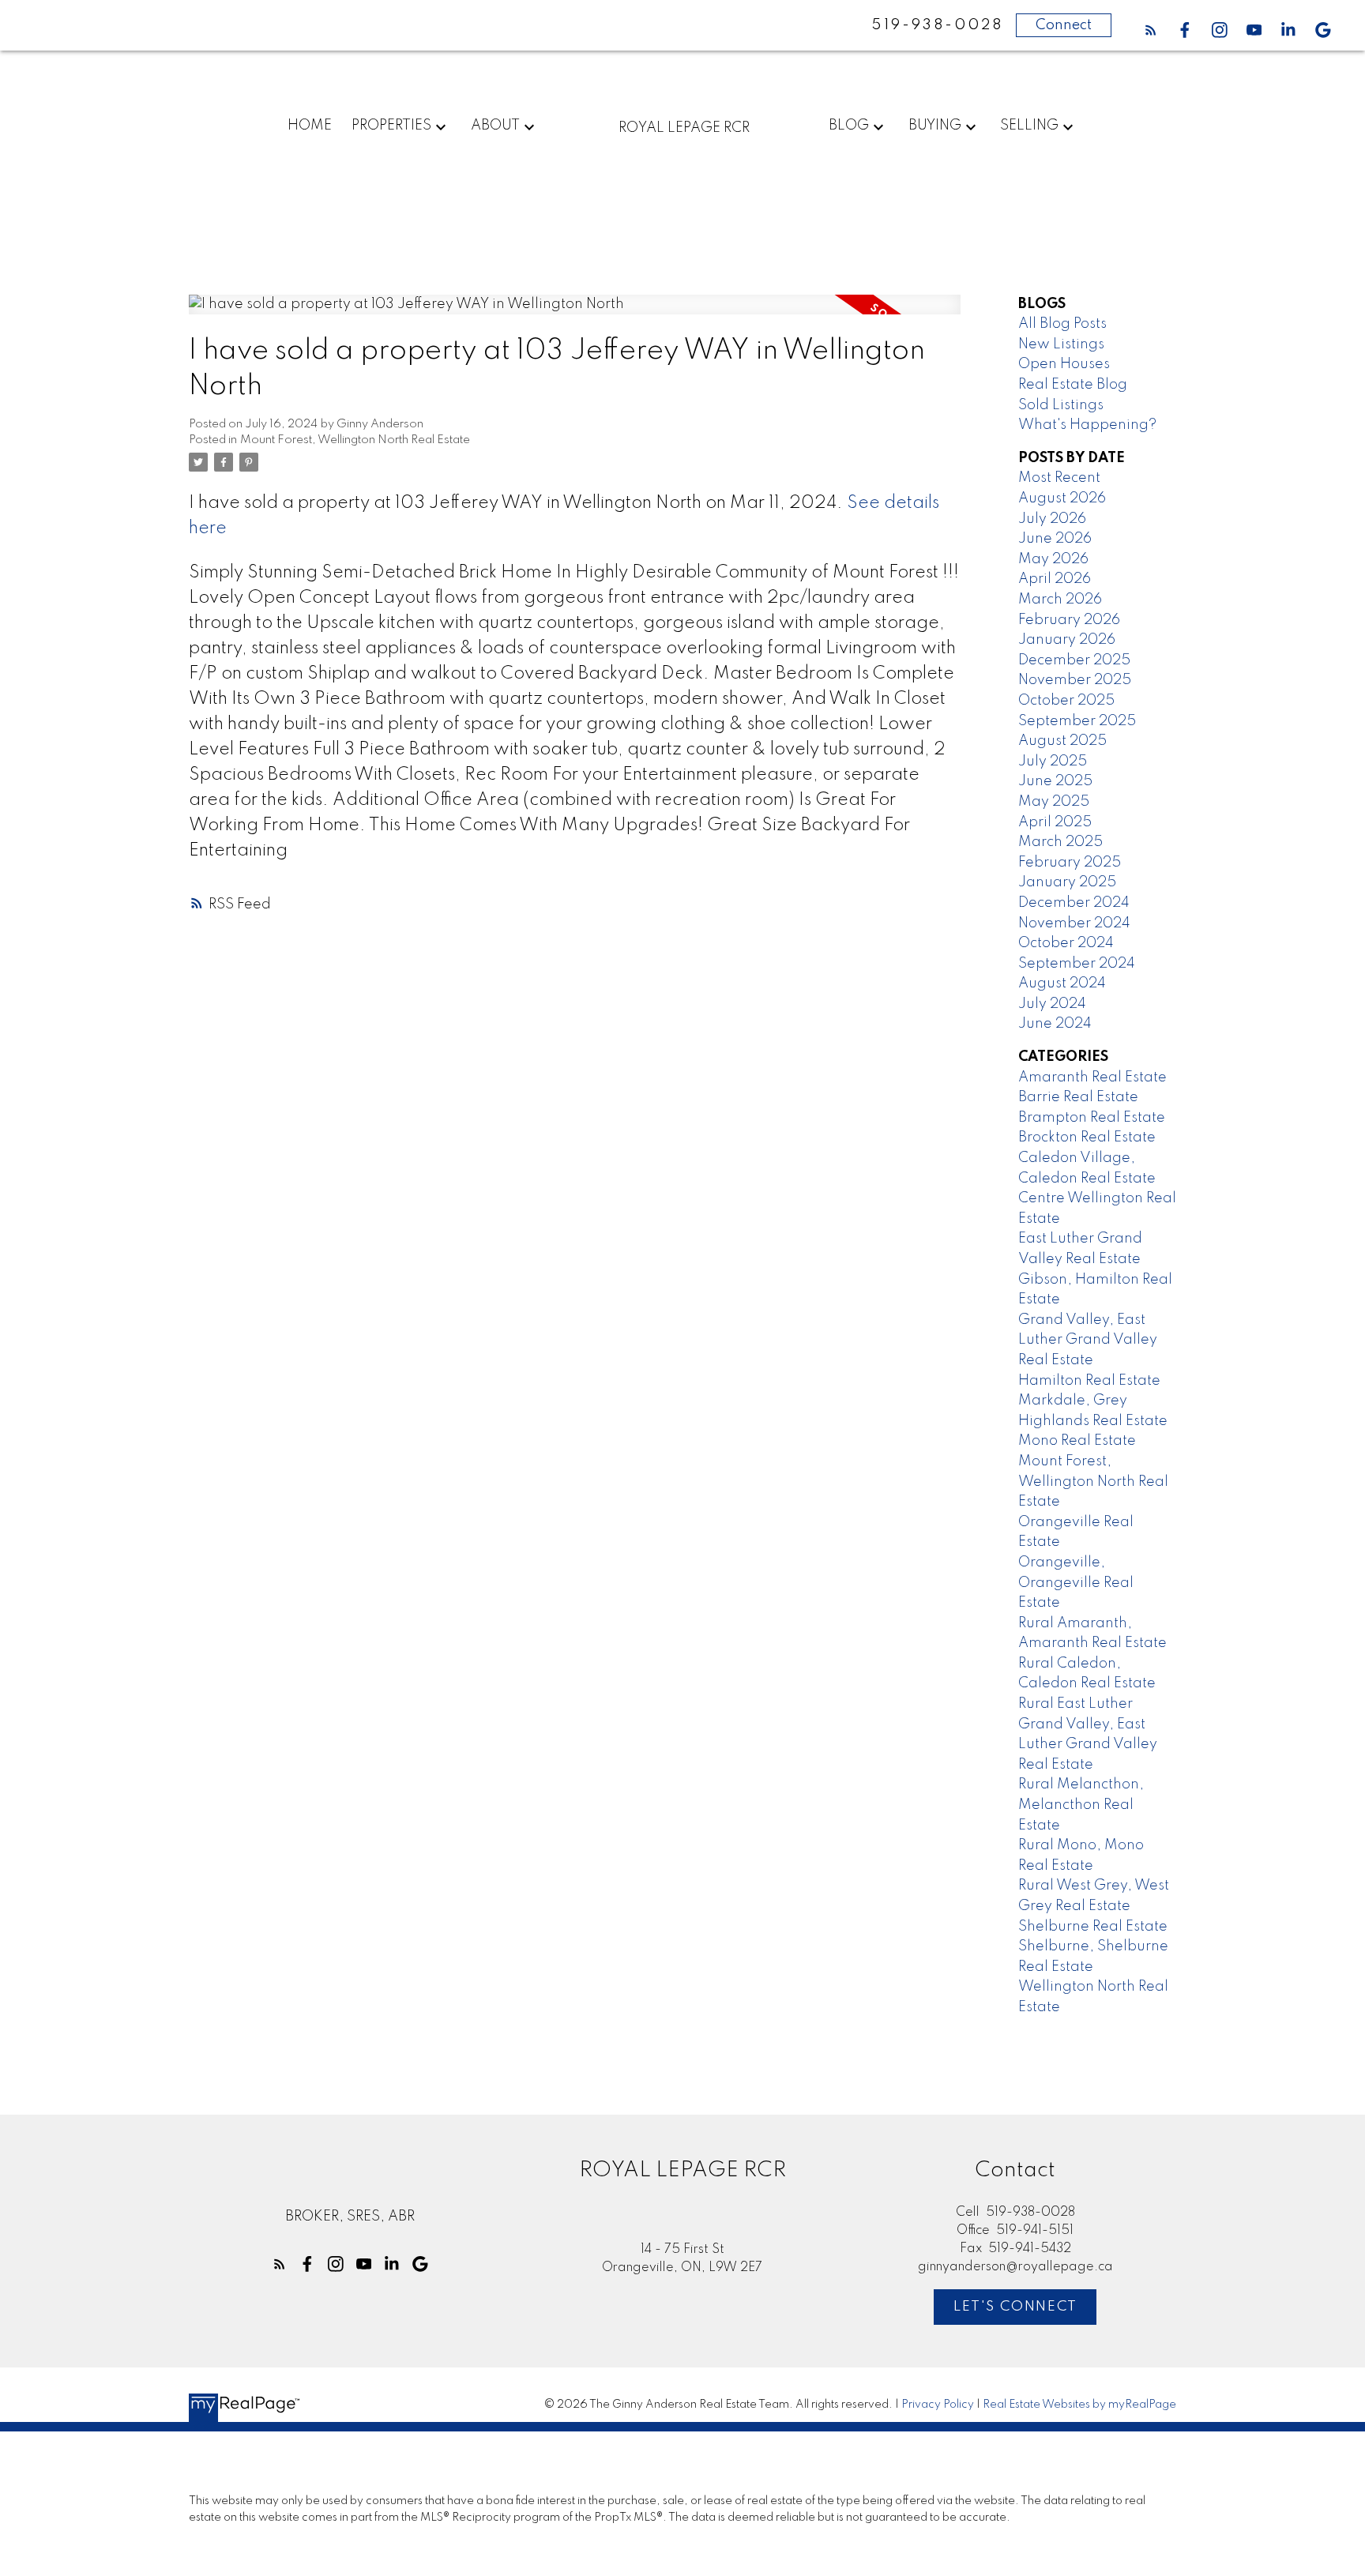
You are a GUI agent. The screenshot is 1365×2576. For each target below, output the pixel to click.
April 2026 (1055, 579)
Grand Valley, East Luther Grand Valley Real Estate (1088, 1340)
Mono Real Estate (1077, 1441)
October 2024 (1066, 943)
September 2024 (1077, 964)
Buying (935, 126)
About (495, 126)
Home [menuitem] (310, 126)
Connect (1064, 25)
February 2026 (1069, 620)
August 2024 (1062, 983)
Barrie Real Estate (1078, 1097)
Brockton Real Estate (1087, 1138)
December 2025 (1074, 660)
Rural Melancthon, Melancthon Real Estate (1081, 1805)
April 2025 (1055, 822)
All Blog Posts (1062, 324)
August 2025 (1062, 741)
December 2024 (1074, 903)
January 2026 (1067, 640)
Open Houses (1064, 364)
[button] (1151, 30)
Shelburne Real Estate (1093, 1927)
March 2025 (1060, 842)
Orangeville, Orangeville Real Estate (1076, 1583)
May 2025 (1054, 802)
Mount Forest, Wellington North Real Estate (355, 440)
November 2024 (1074, 923)
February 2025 (1070, 863)
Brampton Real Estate (1092, 1118)
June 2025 (1055, 781)
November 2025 (1075, 680)
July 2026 (1052, 519)
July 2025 (1053, 762)
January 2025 (1067, 882)
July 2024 (1052, 1004)
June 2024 (1055, 1024)
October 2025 (1066, 701)
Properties (391, 126)
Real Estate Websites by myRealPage (1079, 2405)
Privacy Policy (938, 2405)
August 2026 (1062, 498)
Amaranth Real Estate (1092, 1077)
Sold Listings (1061, 405)
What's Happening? (1087, 425)
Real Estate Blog (1073, 385)
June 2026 (1055, 539)
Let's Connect (1015, 2307)
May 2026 (1053, 559)
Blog (849, 126)
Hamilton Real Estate (1089, 1381)
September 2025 (1077, 721)
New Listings (1061, 344)
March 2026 (1060, 600)
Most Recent (1059, 478)
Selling (1029, 126)
